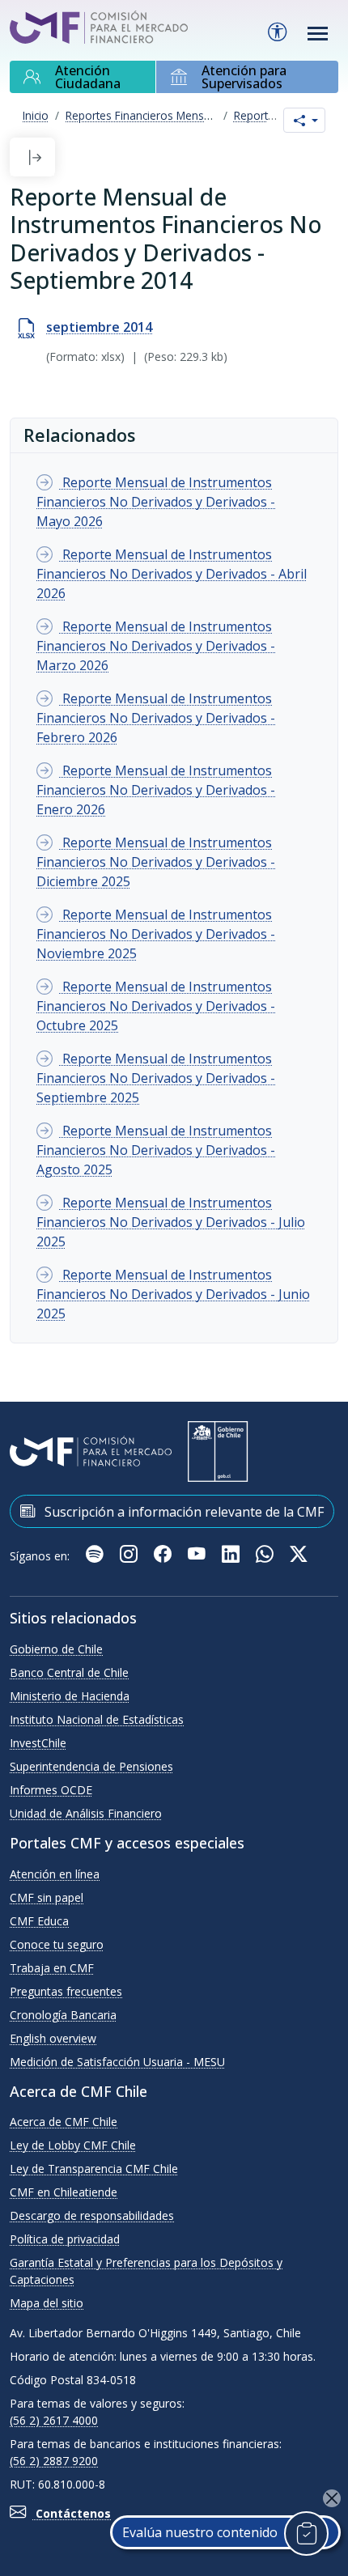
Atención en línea (55, 1874)
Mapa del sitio (47, 2303)
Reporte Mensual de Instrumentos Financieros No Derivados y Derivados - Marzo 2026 (156, 646)
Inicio (36, 115)
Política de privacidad (65, 2239)
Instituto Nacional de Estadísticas (97, 1719)
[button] (35, 157)
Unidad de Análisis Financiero (86, 1813)
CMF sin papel (47, 1897)
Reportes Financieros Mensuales (149, 115)
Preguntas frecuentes (66, 1991)
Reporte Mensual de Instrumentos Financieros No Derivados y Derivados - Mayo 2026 (156, 502)
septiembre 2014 (99, 327)
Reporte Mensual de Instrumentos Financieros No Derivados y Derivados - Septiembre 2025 (156, 1078)
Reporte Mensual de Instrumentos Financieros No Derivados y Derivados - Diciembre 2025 (156, 862)
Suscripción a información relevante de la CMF (182, 1512)
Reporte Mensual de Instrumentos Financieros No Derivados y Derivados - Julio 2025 (171, 1222)
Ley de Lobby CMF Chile (73, 2145)
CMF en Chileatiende (64, 2192)
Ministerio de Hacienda (70, 1696)
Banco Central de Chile (69, 1672)
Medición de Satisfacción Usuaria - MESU (117, 2062)
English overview (53, 2038)
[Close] (332, 2498)
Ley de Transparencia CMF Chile (94, 2169)
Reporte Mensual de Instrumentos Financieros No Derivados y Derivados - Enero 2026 (156, 790)
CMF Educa (39, 1921)
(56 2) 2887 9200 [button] (54, 2461)
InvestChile (38, 1743)
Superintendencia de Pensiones (91, 1766)
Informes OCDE (51, 1790)
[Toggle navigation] (318, 34)
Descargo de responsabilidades (92, 2215)
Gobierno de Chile (56, 1649)
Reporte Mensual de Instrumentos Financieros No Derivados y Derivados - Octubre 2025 (156, 1006)
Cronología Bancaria (63, 2015)
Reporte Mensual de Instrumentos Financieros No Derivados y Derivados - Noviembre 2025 (156, 934)
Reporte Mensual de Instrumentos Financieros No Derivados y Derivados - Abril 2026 (172, 574)
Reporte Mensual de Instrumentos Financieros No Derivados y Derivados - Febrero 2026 (156, 718)
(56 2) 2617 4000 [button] (54, 2420)
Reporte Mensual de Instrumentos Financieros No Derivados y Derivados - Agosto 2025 (156, 1150)
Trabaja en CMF (52, 1968)
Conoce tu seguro (57, 1944)
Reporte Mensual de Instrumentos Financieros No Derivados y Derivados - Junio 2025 (173, 1294)
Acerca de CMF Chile (64, 2122)
